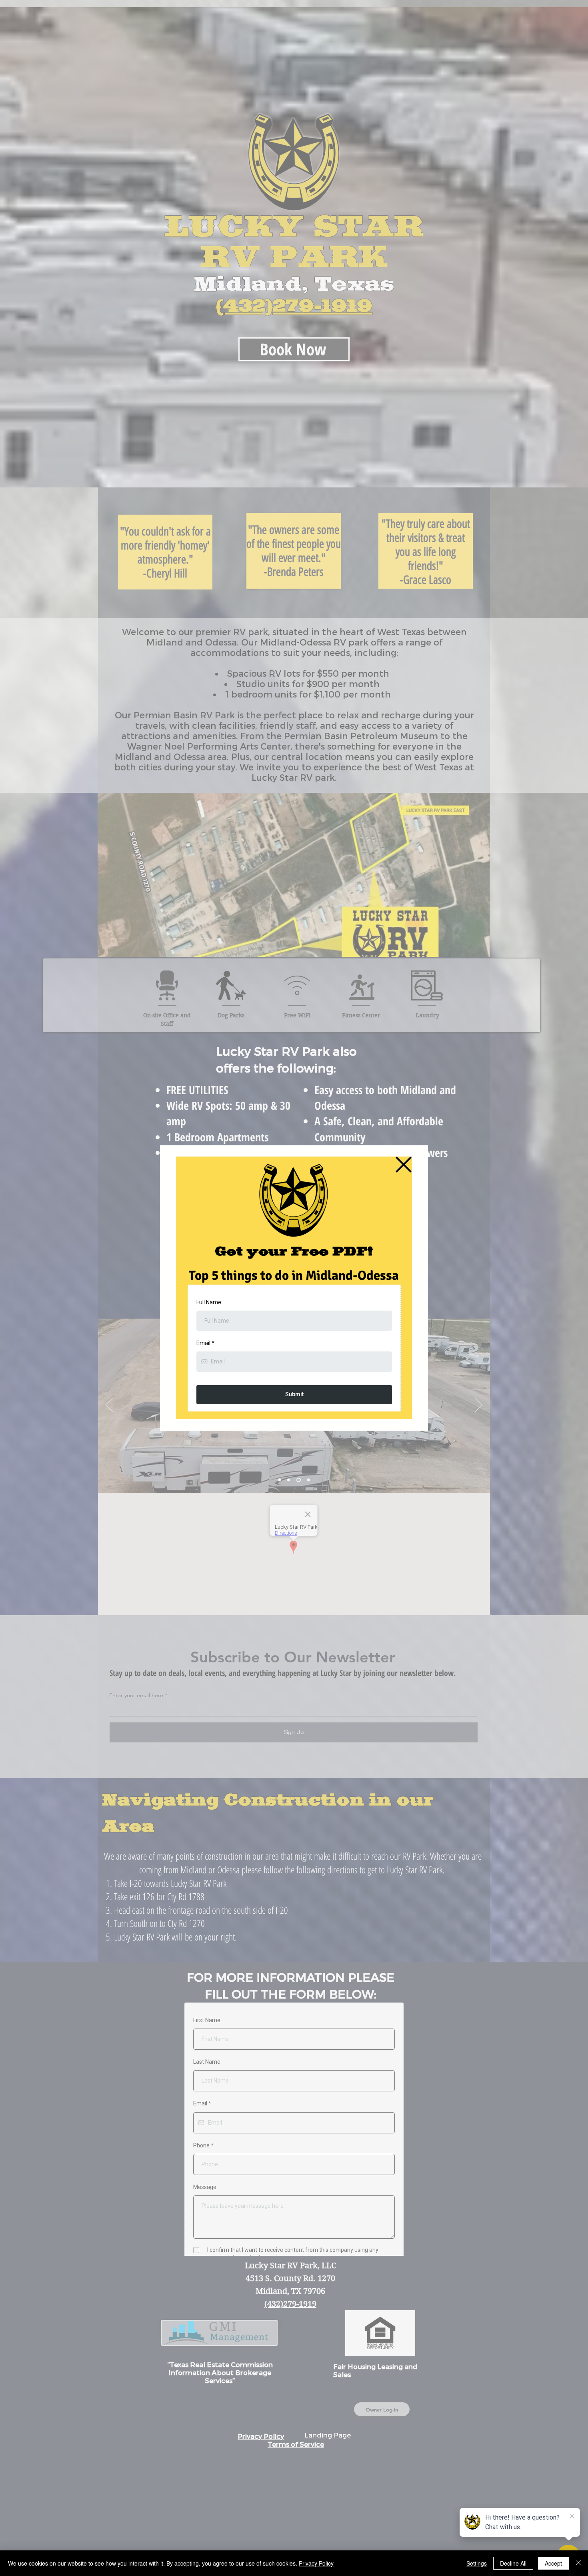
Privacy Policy (316, 2563)
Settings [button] (477, 2563)
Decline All (513, 2563)
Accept (553, 2563)
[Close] (578, 2563)
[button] (404, 1165)
